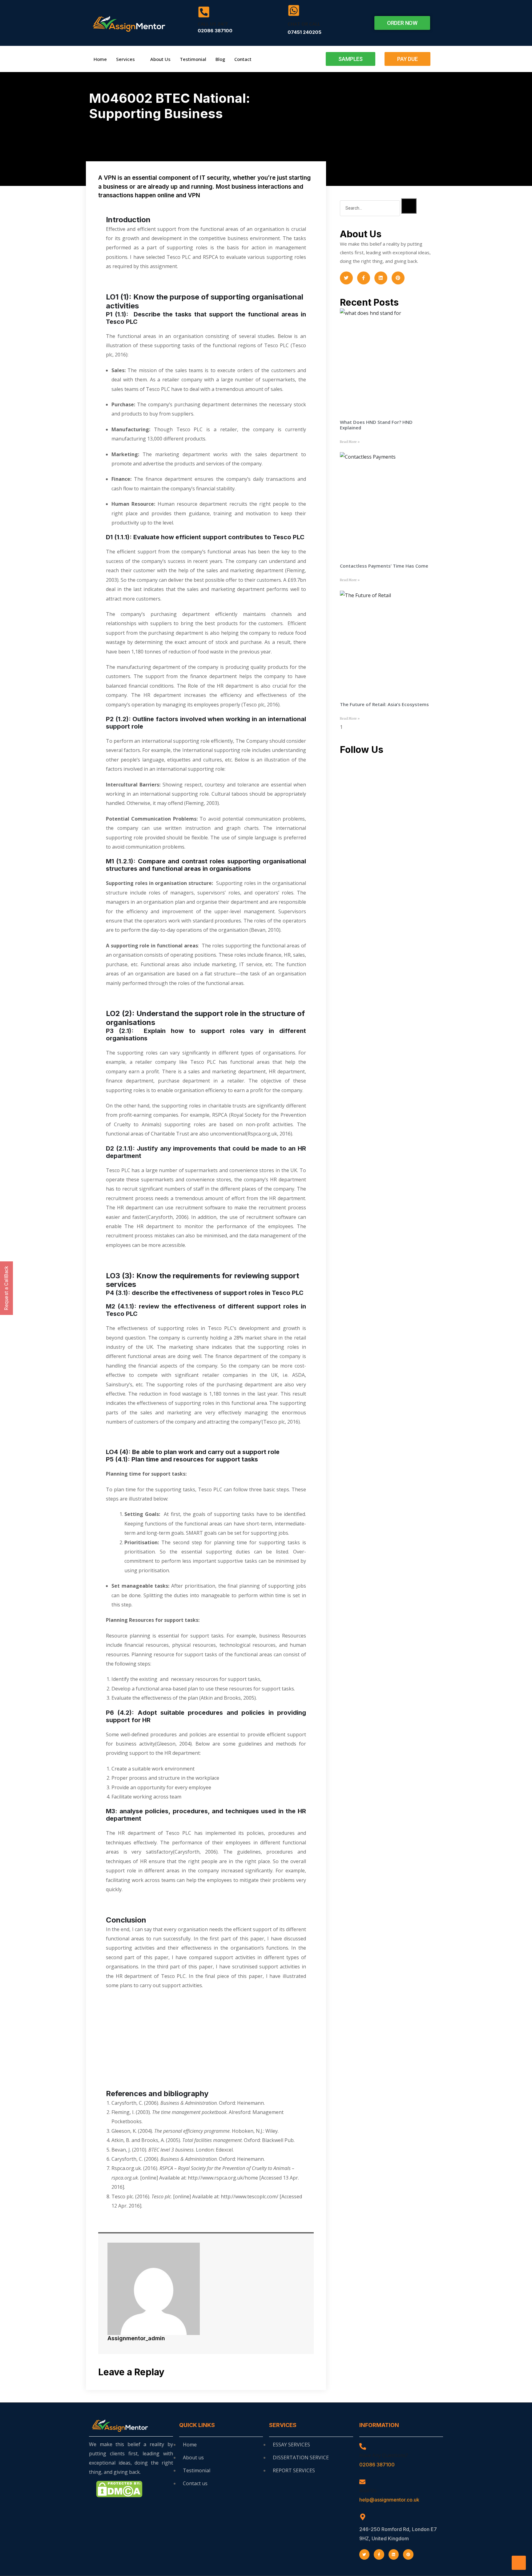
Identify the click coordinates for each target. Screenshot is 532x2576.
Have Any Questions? (384, 2455)
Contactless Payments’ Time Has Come (384, 566)
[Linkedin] (381, 278)
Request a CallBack (6, 1288)
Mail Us (368, 2490)
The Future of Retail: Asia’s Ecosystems (384, 704)
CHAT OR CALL (304, 24)
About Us (160, 59)
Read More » (350, 442)
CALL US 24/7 (213, 24)
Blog (220, 59)
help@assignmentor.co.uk (389, 2500)
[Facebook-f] (364, 278)
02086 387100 (377, 2465)
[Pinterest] (398, 278)
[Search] (409, 206)
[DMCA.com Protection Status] (119, 2488)
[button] (402, 23)
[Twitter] (346, 278)
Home (100, 59)
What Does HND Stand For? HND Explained (376, 425)
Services (125, 59)
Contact (243, 59)
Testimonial (193, 59)
